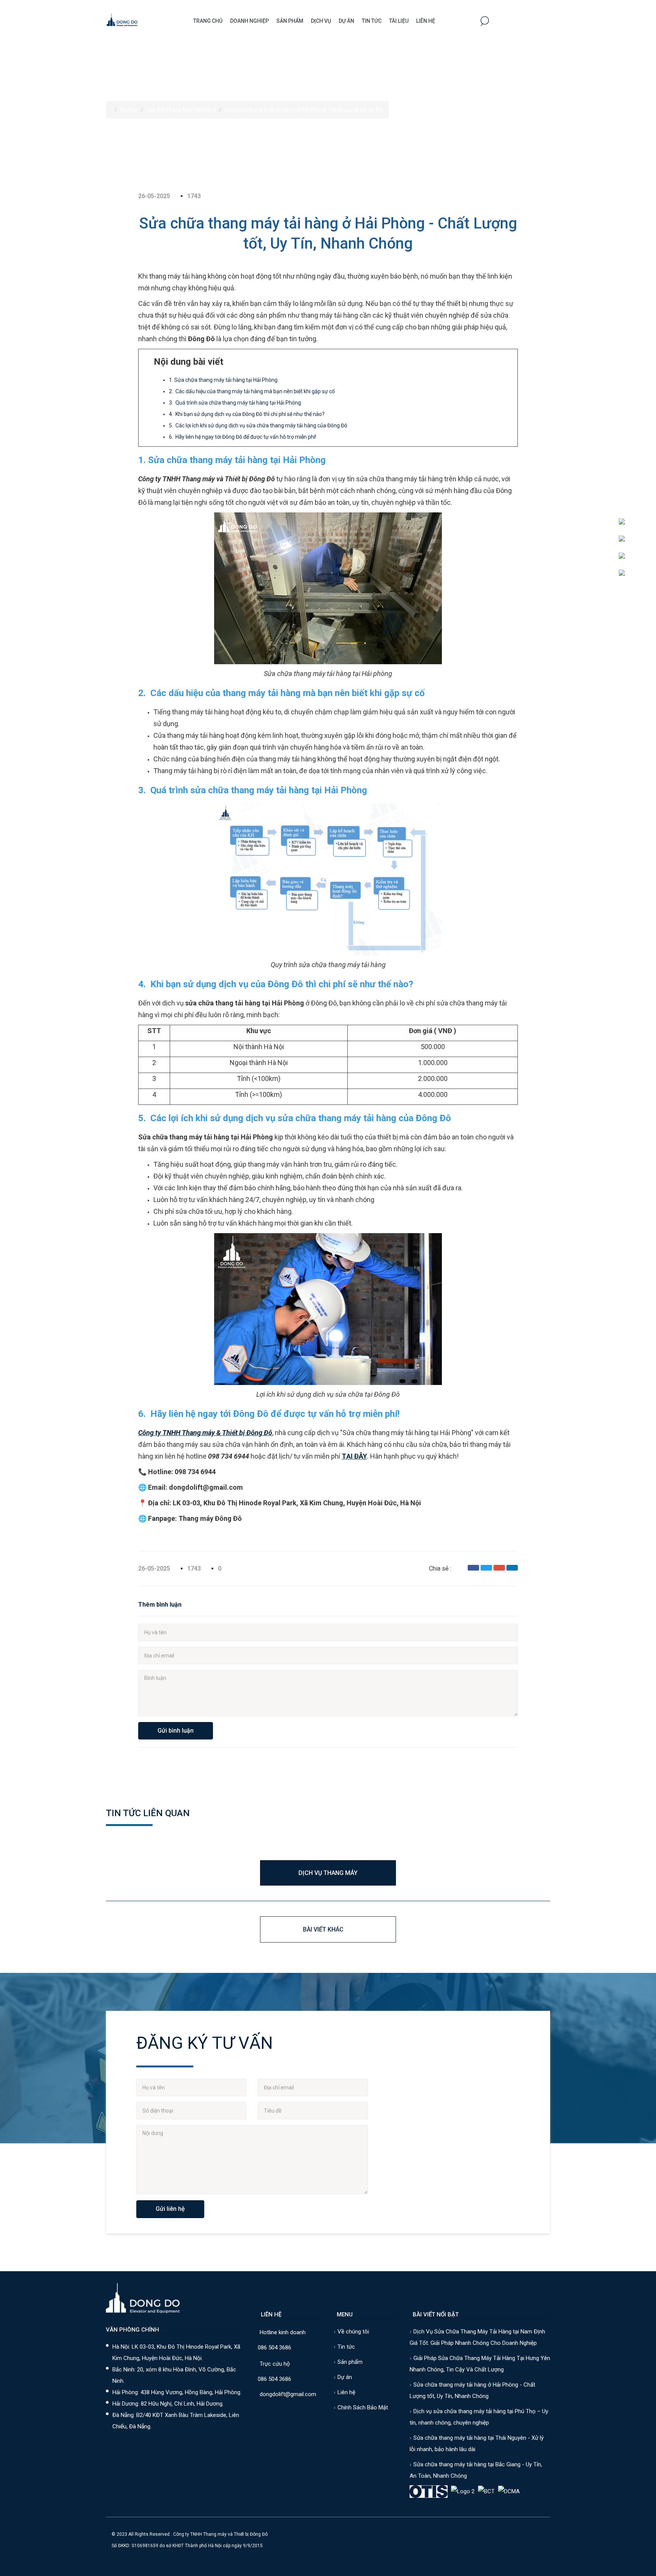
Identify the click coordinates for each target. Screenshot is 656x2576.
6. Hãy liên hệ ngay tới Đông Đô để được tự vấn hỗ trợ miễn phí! (243, 437)
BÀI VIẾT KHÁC (323, 1929)
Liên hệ (426, 21)
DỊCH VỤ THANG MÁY (328, 1873)
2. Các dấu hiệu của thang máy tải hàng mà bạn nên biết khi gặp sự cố (252, 391)
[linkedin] (512, 1568)
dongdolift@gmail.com (288, 2394)
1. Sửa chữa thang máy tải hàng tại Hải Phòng (223, 380)
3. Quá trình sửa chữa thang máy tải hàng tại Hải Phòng (235, 403)
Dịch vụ (321, 21)
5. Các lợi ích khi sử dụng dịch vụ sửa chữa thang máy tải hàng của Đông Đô (258, 425)
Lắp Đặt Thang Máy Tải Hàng (181, 110)
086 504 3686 (274, 2348)
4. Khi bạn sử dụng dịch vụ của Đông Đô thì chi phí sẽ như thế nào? (247, 414)
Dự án (346, 21)
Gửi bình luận (176, 1731)
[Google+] (499, 1568)
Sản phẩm (290, 21)
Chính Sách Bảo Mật (363, 2407)
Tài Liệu (399, 21)
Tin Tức (372, 21)
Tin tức (346, 2347)
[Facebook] (473, 1568)
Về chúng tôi (353, 2332)
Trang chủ (208, 21)
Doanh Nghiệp (249, 21)
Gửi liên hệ (170, 2209)
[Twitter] (486, 1568)
